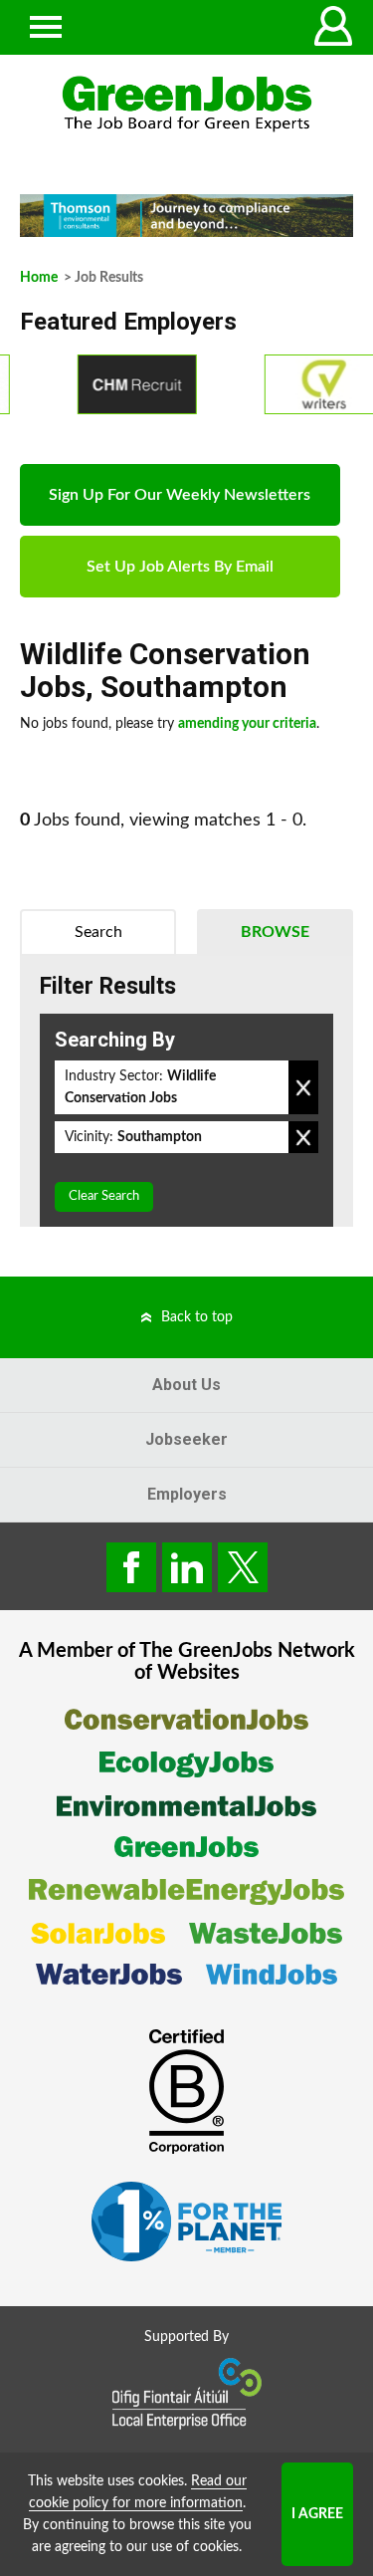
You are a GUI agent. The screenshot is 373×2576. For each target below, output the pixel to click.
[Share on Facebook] (131, 1567)
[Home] (186, 104)
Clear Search (104, 1196)
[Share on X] (243, 1567)
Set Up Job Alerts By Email (180, 567)
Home (39, 278)
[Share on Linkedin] (187, 1567)
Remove (303, 1087)
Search (98, 932)
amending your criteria (247, 724)
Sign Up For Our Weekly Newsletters (180, 495)
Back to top (197, 1317)
